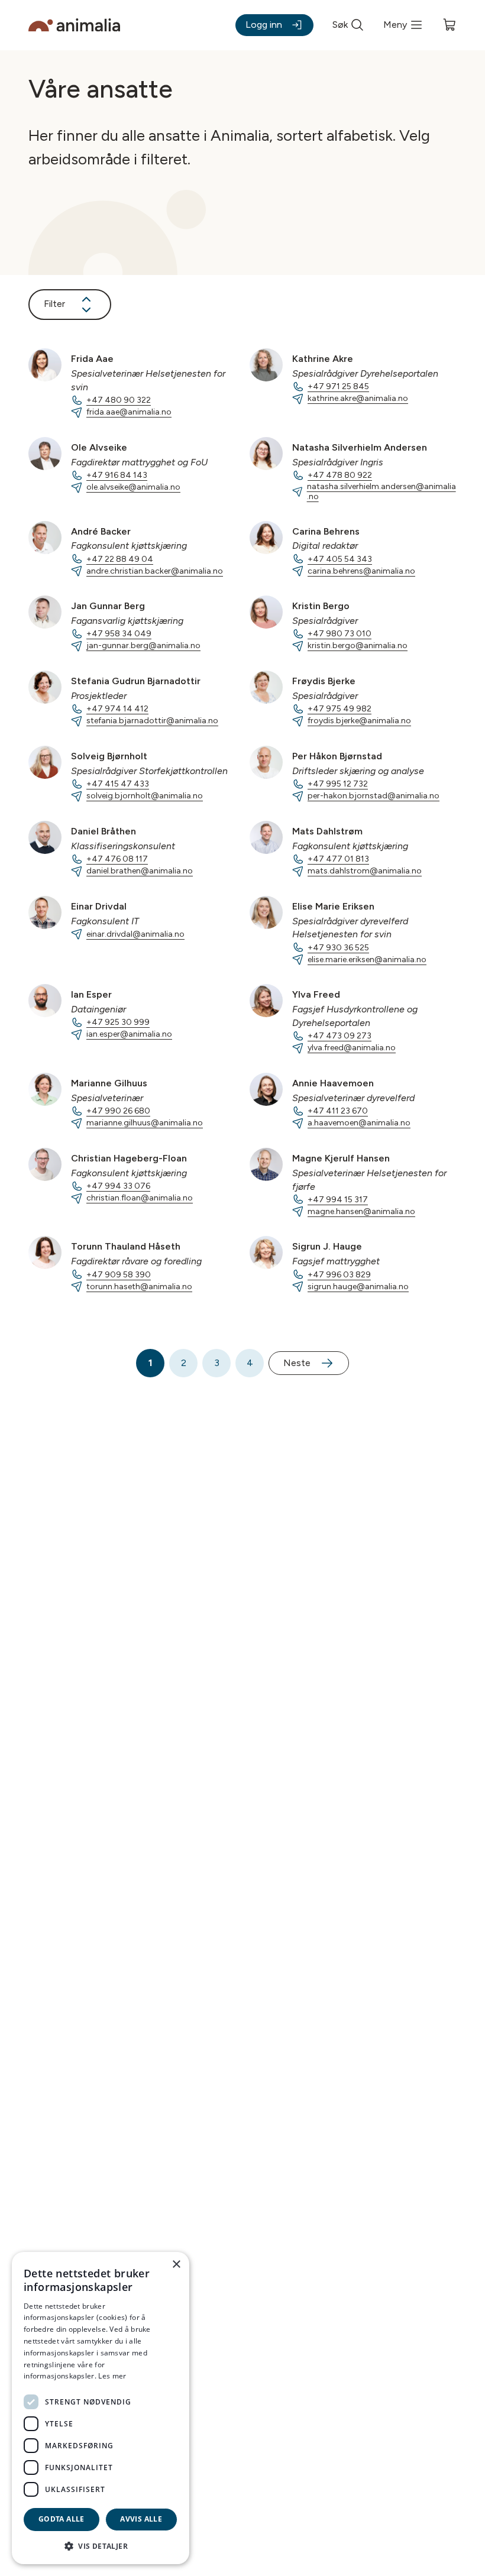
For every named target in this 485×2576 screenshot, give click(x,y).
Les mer (112, 2376)
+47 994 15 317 (338, 1200)
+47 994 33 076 (118, 1186)
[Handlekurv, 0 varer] (450, 25)
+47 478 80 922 (340, 475)
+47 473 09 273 (339, 1036)
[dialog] (101, 2408)
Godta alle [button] (62, 2519)
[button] (101, 2546)
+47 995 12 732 (338, 784)
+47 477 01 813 (338, 859)
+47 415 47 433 (118, 784)
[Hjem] (74, 25)
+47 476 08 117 (117, 859)
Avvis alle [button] (141, 2519)
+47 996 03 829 (339, 1275)
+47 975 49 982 (339, 709)
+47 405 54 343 (340, 559)
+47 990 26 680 (118, 1111)
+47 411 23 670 (338, 1111)
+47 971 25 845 (338, 386)
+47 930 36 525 (338, 948)
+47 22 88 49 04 (120, 559)
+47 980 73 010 (339, 634)
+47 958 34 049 (119, 634)
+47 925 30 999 (118, 1022)
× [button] (176, 2265)
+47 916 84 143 (117, 475)
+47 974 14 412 (117, 709)
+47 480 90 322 (119, 400)
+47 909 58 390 (119, 1275)
